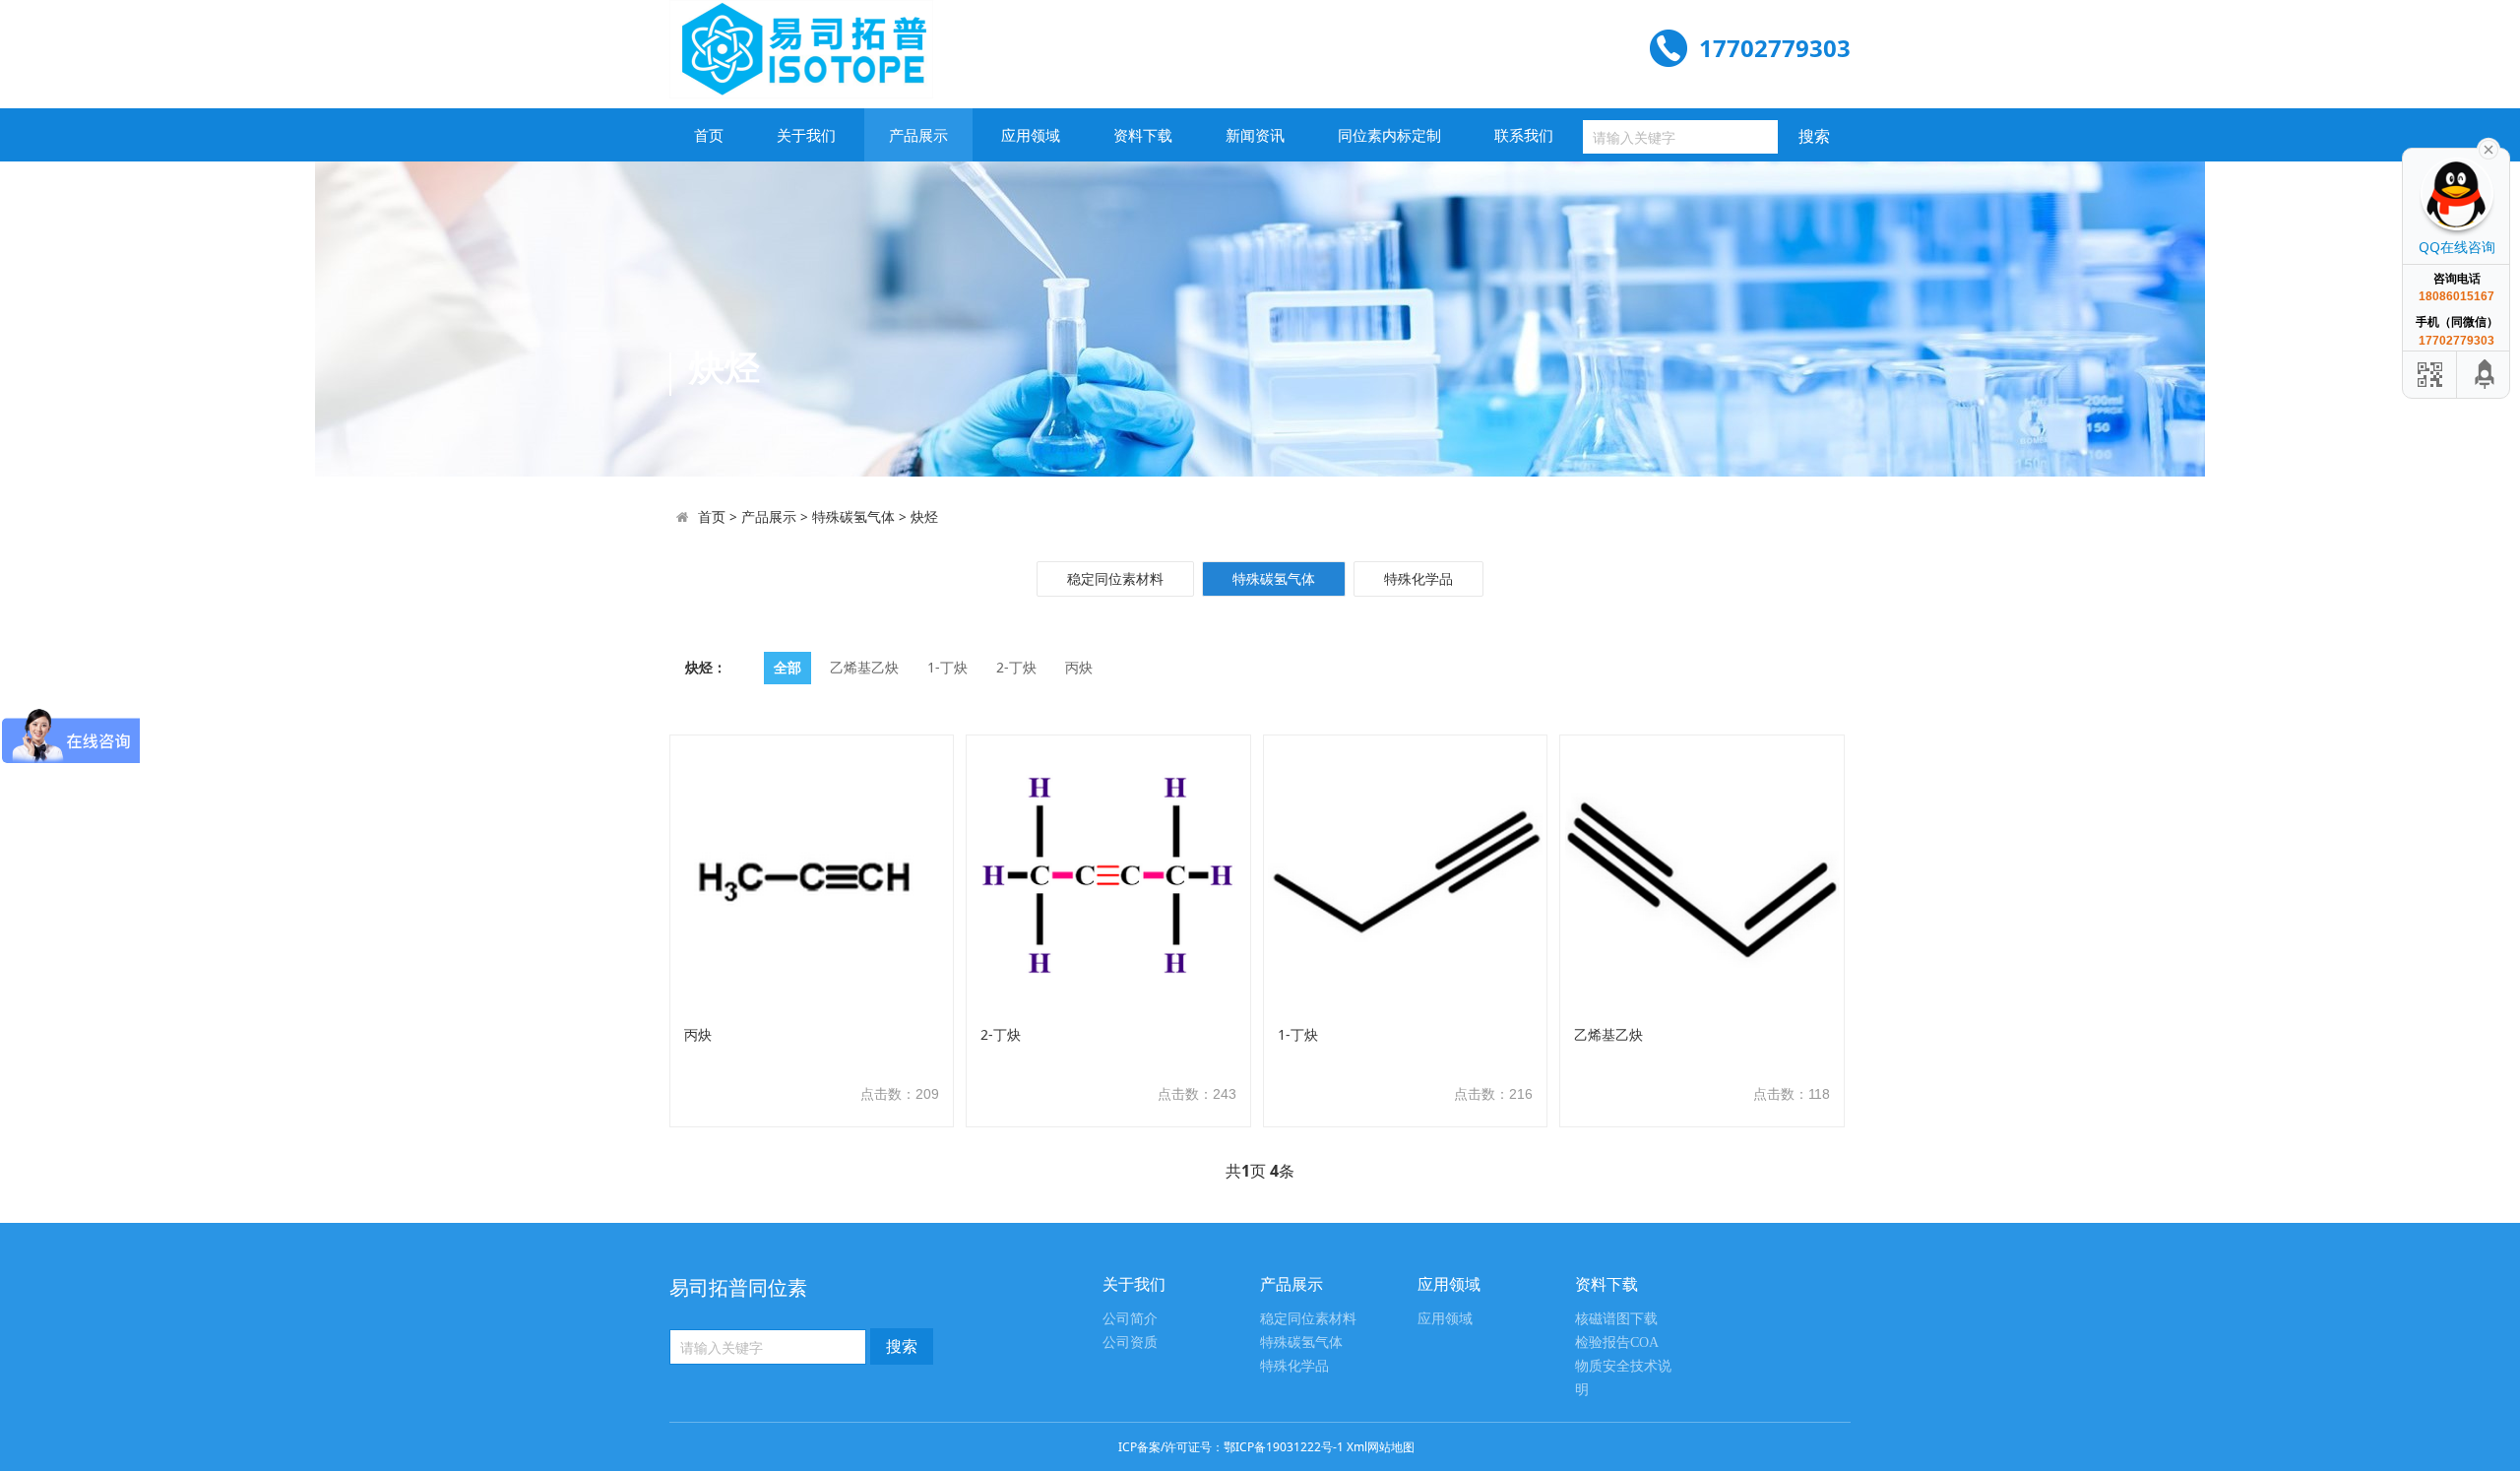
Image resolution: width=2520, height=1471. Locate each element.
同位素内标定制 (1389, 135)
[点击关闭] (2488, 148)
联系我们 (1524, 135)
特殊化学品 (1418, 578)
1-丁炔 (947, 667)
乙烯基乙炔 (864, 667)
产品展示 (918, 135)
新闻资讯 (1255, 135)
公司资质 (1130, 1343)
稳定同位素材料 (1115, 578)
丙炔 (1079, 667)
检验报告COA (1617, 1343)
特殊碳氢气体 (853, 516)
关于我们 (806, 135)
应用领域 (1031, 135)
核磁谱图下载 (1616, 1319)
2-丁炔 (1016, 667)
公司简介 (1130, 1319)
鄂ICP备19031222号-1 (1284, 1447)
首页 (709, 135)
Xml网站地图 (1381, 1447)
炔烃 (924, 516)
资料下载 (1143, 135)
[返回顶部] (2486, 375)
